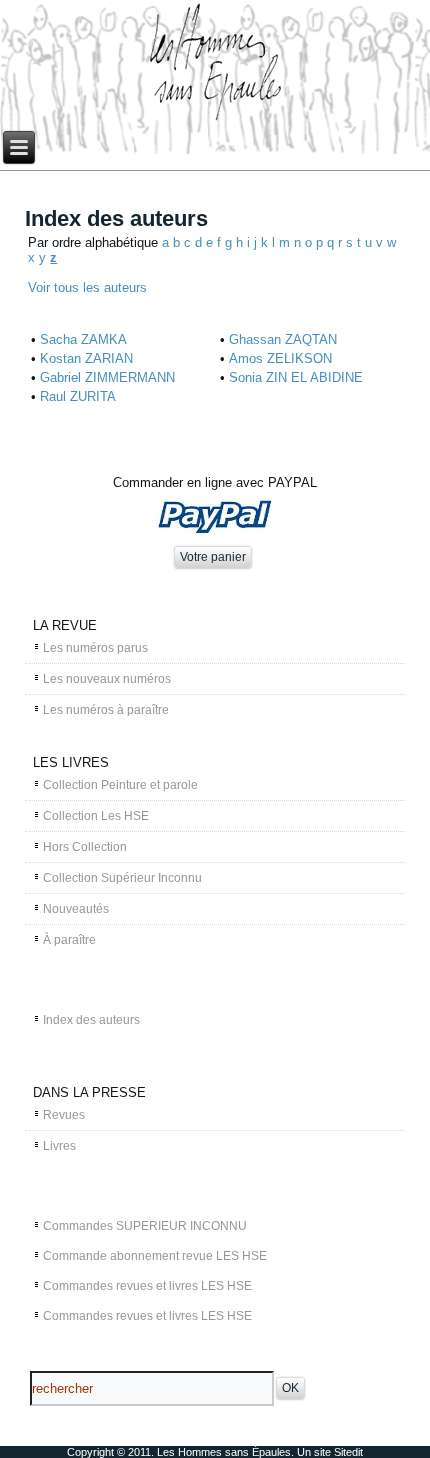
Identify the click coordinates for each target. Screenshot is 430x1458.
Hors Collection (85, 847)
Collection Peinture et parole (120, 785)
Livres (59, 1146)
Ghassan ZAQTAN (283, 339)
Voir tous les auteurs (87, 287)
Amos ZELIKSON (280, 358)
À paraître (69, 940)
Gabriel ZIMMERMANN (107, 377)
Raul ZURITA (78, 396)
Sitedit (348, 1452)
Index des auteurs (91, 1020)
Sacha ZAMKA (83, 339)
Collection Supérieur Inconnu (122, 878)
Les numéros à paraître (106, 710)
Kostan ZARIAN (86, 358)
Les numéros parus (95, 648)
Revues (64, 1115)
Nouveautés (76, 909)
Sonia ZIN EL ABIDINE (296, 377)
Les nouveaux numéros (107, 679)
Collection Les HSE (96, 816)
